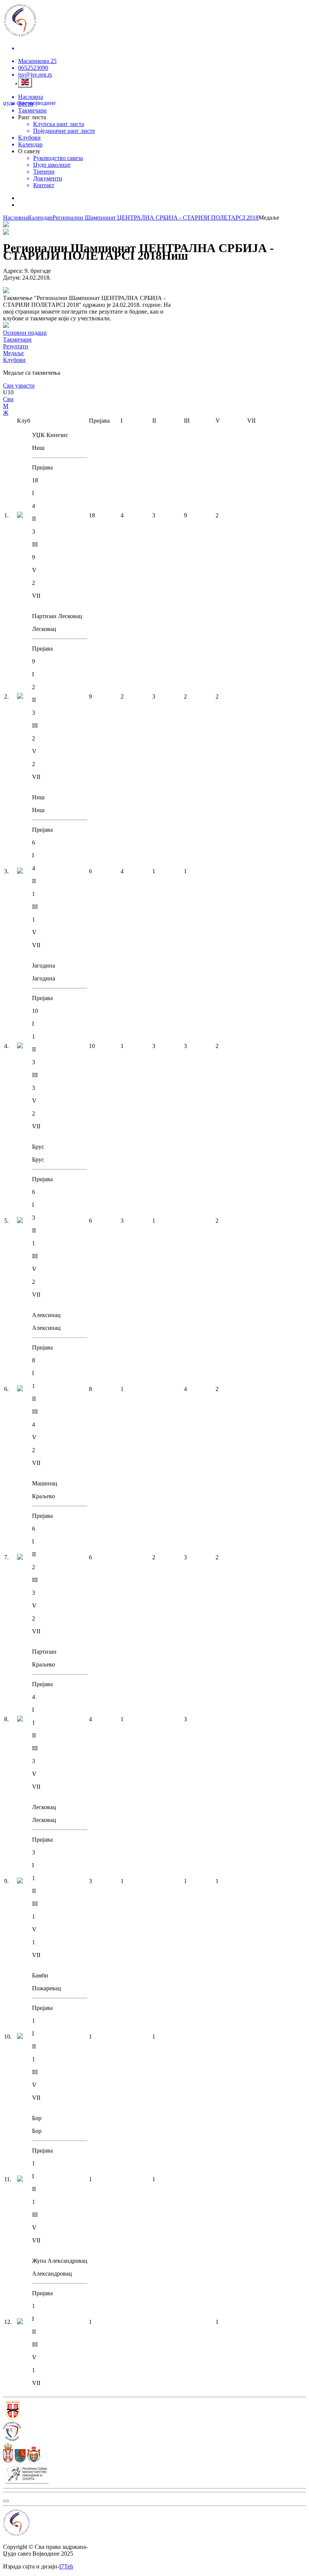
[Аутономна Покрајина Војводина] (154, 2453)
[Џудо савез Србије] (154, 2411)
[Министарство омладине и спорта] (154, 2474)
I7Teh (66, 2566)
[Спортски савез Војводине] (154, 2432)
